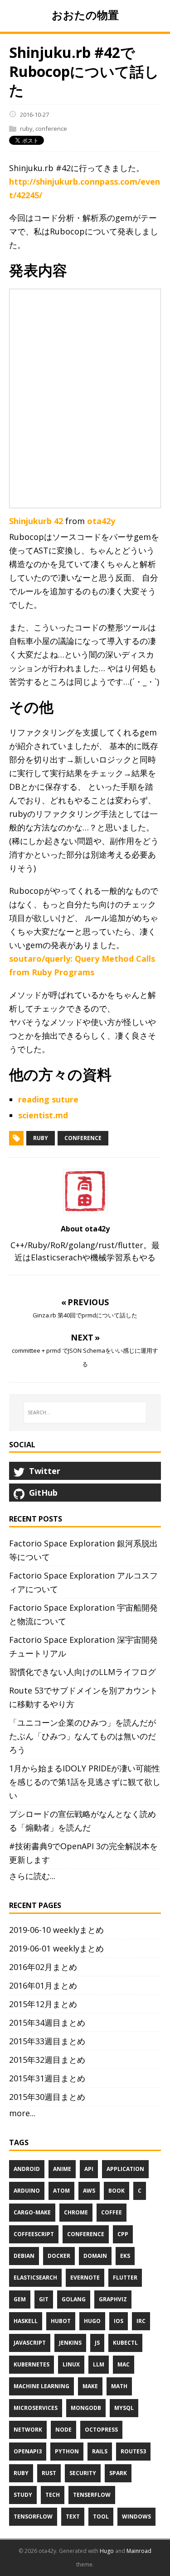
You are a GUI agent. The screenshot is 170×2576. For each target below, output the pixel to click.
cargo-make (32, 2212)
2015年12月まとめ (43, 2004)
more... (22, 2113)
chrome (76, 2212)
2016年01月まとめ (43, 1985)
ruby (26, 129)
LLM (99, 2364)
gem (20, 2299)
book (117, 2191)
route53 (133, 2451)
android (27, 2169)
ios (119, 2321)
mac (124, 2364)
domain (95, 2256)
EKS (125, 2256)
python (67, 2451)
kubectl (125, 2343)
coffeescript (34, 2234)
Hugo (107, 2551)
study (23, 2495)
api (89, 2169)
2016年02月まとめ (43, 1967)
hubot (61, 2321)
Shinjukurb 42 (36, 521)
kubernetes (32, 2364)
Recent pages (35, 1905)
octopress (101, 2430)
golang (74, 2299)
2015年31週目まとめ (47, 2078)
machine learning (41, 2386)
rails (100, 2451)
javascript (30, 2343)
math (119, 2386)
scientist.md (43, 1115)
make (90, 2386)
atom (61, 2191)
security (83, 2473)
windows (136, 2516)
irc (141, 2321)
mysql (124, 2408)
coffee (112, 2212)
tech (53, 2495)
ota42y (101, 521)
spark (118, 2473)
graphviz (113, 2299)
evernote (85, 2278)
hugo (92, 2321)
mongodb (86, 2408)
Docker (59, 2256)
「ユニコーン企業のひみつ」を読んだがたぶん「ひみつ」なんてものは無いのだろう (83, 1736)
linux (71, 2364)
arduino (27, 2191)
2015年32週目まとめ (47, 2060)
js (97, 2343)
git (44, 2299)
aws (89, 2191)
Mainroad (139, 2551)
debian (24, 2256)
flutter (125, 2278)
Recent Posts (36, 1519)
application (125, 2169)
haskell (26, 2321)
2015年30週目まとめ (47, 2097)
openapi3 (28, 2451)
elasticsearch (35, 2278)
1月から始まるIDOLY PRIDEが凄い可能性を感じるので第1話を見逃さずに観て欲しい (85, 1782)
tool (101, 2516)
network (28, 2430)
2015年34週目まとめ (47, 2023)
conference (51, 129)
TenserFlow (92, 2495)
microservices (36, 2408)
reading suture (48, 1099)
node (63, 2430)
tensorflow (33, 2516)
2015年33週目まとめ (47, 2041)
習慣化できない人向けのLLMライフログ (83, 1672)
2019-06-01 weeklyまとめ (56, 1948)
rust (49, 2473)
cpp (123, 2234)
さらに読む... (32, 1876)
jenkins (70, 2343)
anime (62, 2169)
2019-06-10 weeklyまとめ (56, 1930)
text (73, 2516)
